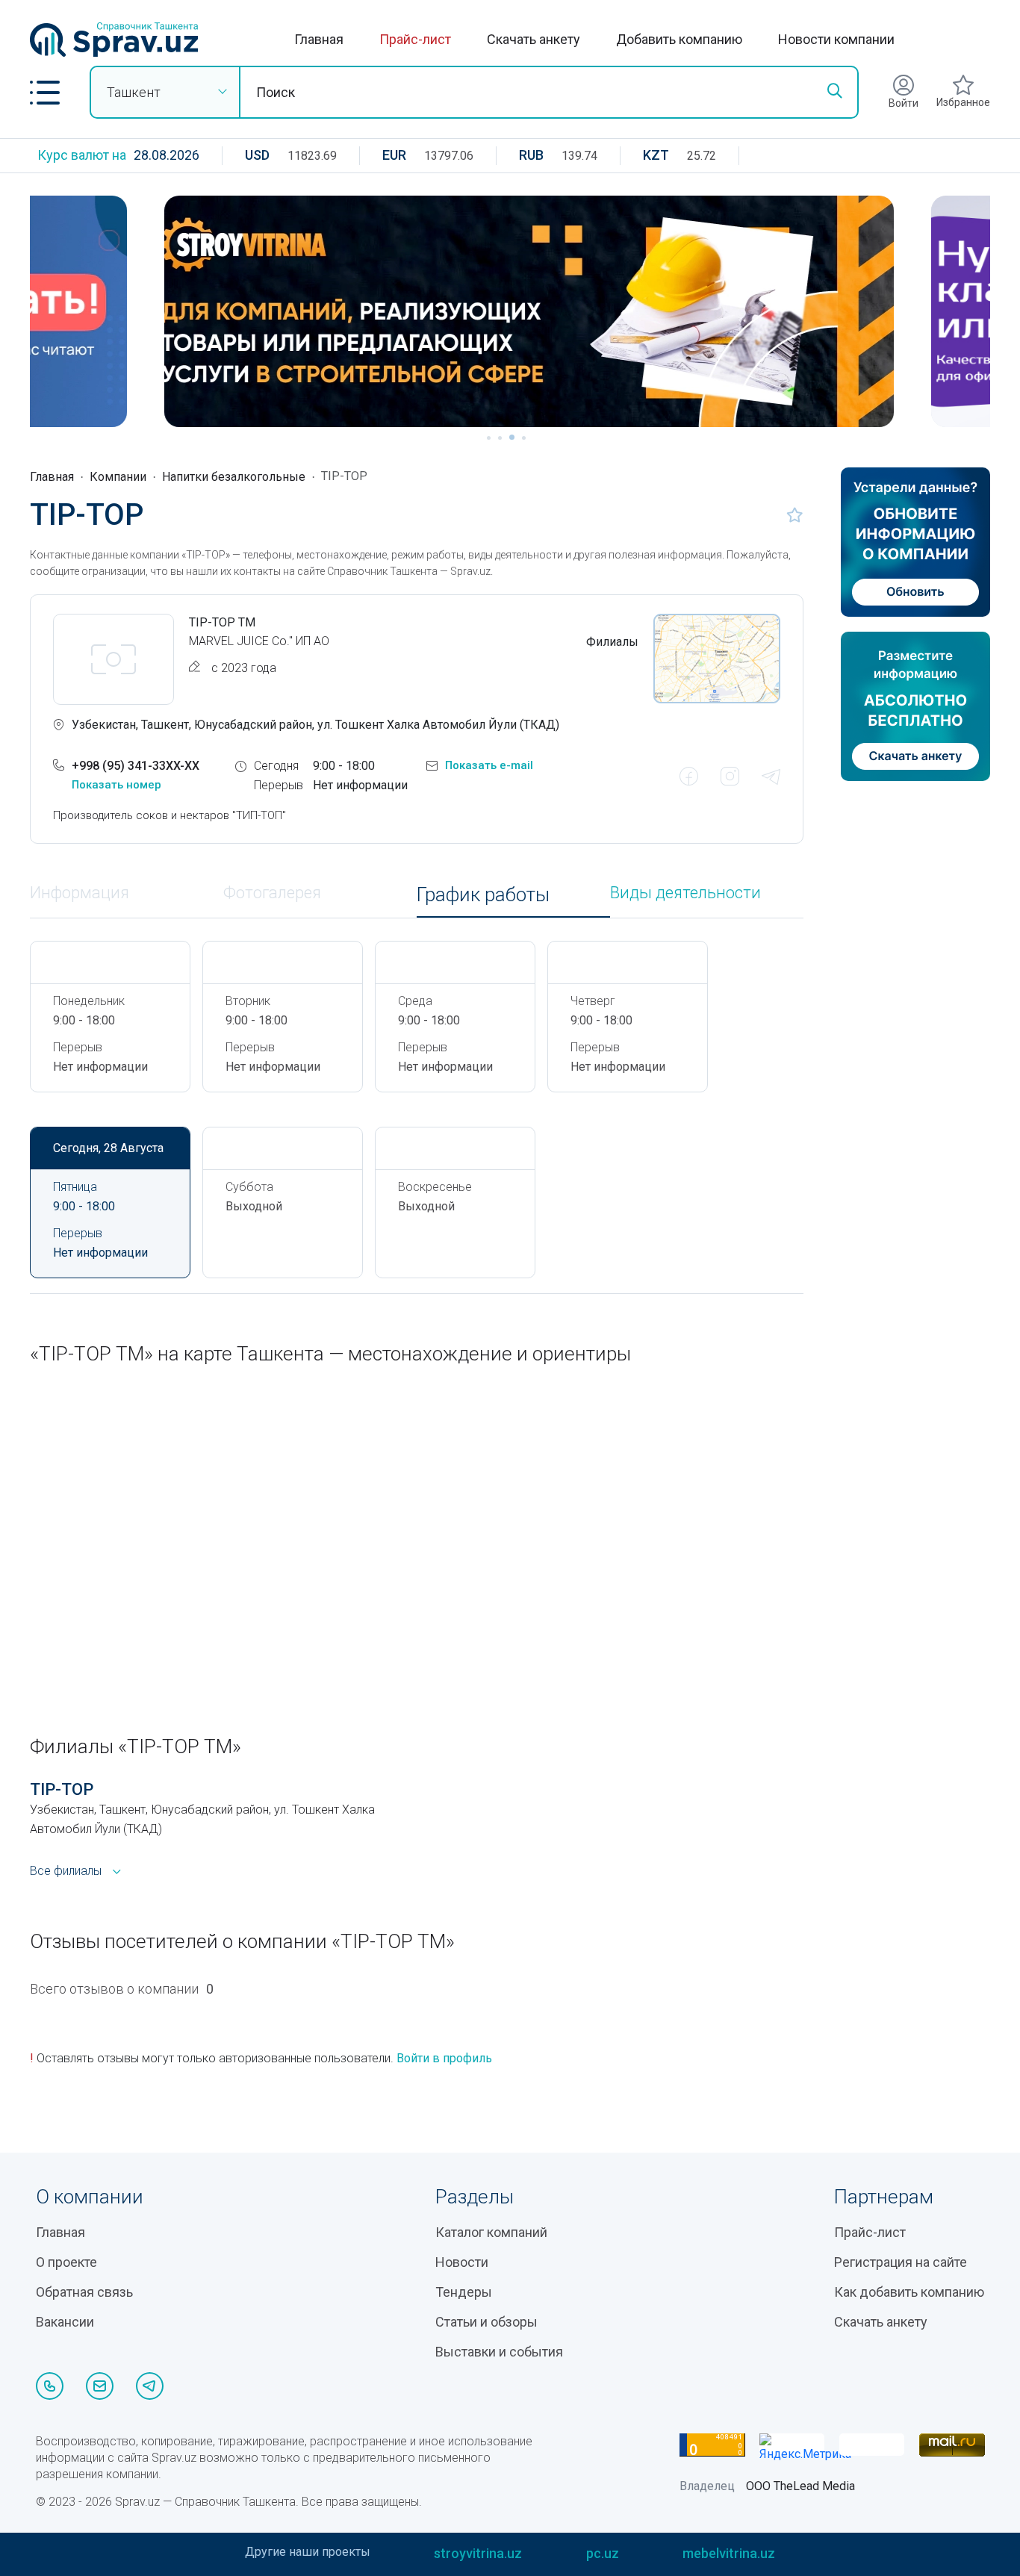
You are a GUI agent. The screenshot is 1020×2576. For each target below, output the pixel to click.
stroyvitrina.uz (478, 2553)
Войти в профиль (444, 2058)
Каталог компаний (491, 2232)
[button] (45, 93)
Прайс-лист (415, 39)
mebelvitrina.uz (729, 2553)
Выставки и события (499, 2352)
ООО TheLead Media (800, 2486)
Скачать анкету (534, 39)
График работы (483, 895)
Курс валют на (82, 155)
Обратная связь (84, 2292)
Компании (118, 477)
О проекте (66, 2262)
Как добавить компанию (909, 2292)
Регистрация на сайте (901, 2262)
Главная (319, 39)
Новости (462, 2262)
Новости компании (836, 39)
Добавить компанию (679, 39)
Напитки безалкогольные (234, 477)
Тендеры (464, 2292)
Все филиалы (66, 1871)
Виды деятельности (685, 893)
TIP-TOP (62, 1789)
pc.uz (603, 2553)
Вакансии (65, 2322)
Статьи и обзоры (486, 2322)
